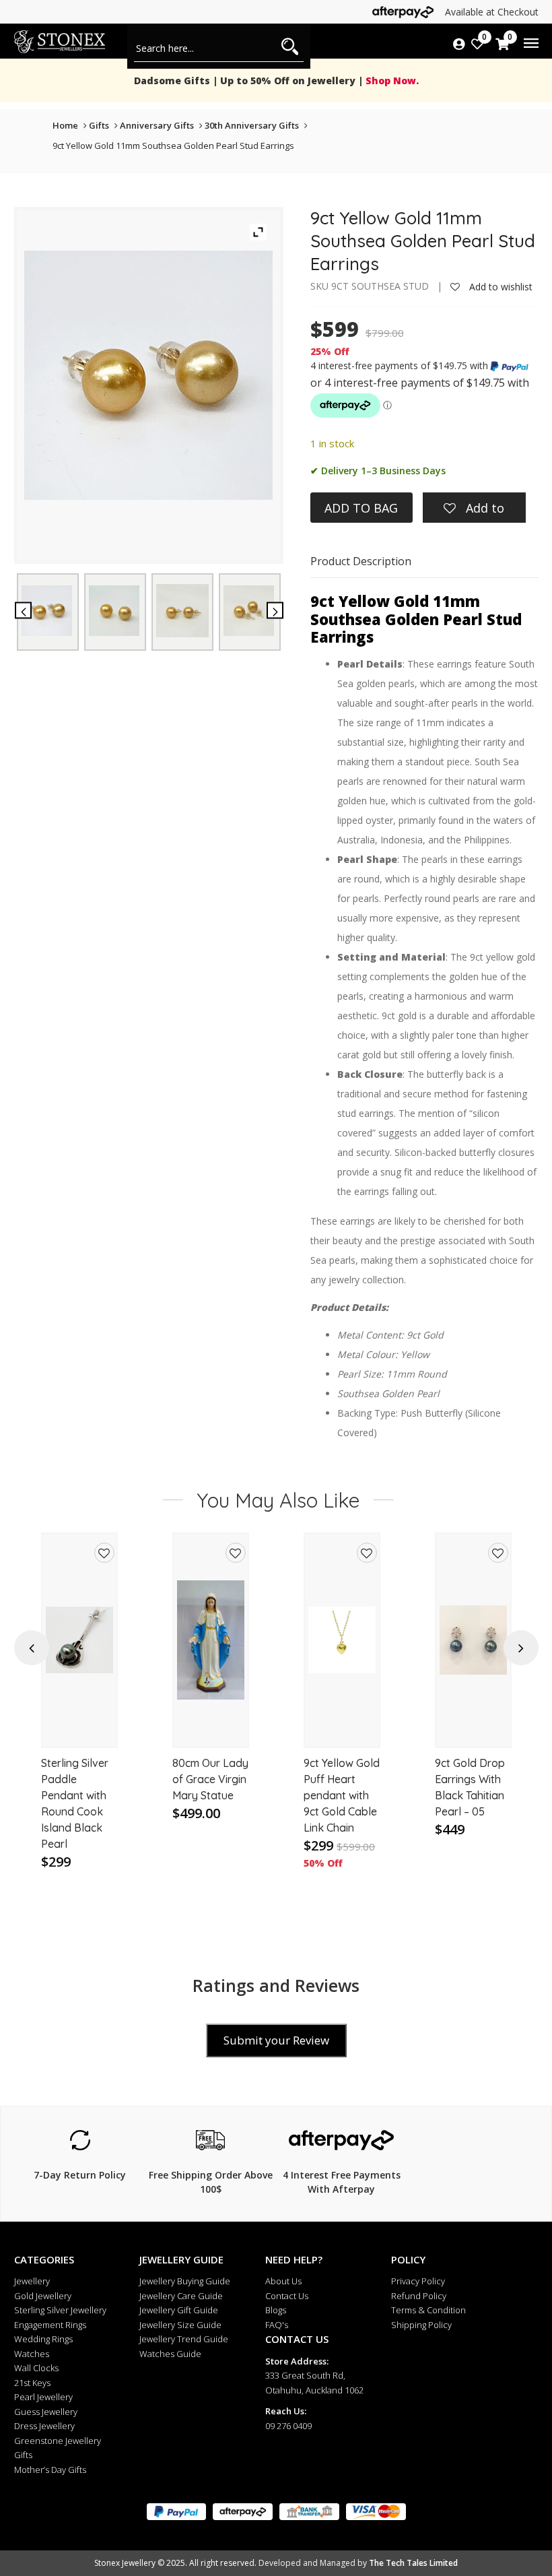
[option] (79, 1717)
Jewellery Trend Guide (184, 2339)
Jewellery (32, 2281)
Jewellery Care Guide (181, 2296)
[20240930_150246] (182, 610)
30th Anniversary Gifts (252, 125)
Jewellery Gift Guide (179, 2310)
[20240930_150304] (249, 611)
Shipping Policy (421, 2325)
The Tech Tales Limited (413, 2563)
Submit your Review (276, 2040)
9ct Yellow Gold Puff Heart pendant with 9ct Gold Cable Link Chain (210, 1795)
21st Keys (32, 2383)
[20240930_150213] (47, 611)
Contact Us (287, 2296)
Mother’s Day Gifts (50, 2470)
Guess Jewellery (46, 2412)
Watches (32, 2354)
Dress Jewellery (44, 2426)
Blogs (276, 2310)
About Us (283, 2281)
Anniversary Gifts (157, 125)
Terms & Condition (428, 2310)
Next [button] (521, 1648)
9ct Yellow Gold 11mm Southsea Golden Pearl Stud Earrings (173, 146)
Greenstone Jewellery (58, 2441)
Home (65, 125)
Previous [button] (32, 1648)
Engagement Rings (50, 2325)
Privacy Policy (418, 2281)
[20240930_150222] (114, 611)
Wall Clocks (36, 2368)
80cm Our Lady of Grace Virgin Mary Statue (79, 1779)
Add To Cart (80, 1725)
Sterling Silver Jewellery (60, 2310)
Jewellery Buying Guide (185, 2281)
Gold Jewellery (43, 2296)
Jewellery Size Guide (180, 2325)
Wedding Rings (43, 2339)
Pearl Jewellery (43, 2397)
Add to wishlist (499, 287)
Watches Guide (170, 2354)
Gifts (99, 125)
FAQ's (277, 2325)
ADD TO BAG (361, 508)
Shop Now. (391, 80)
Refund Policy (419, 2296)
